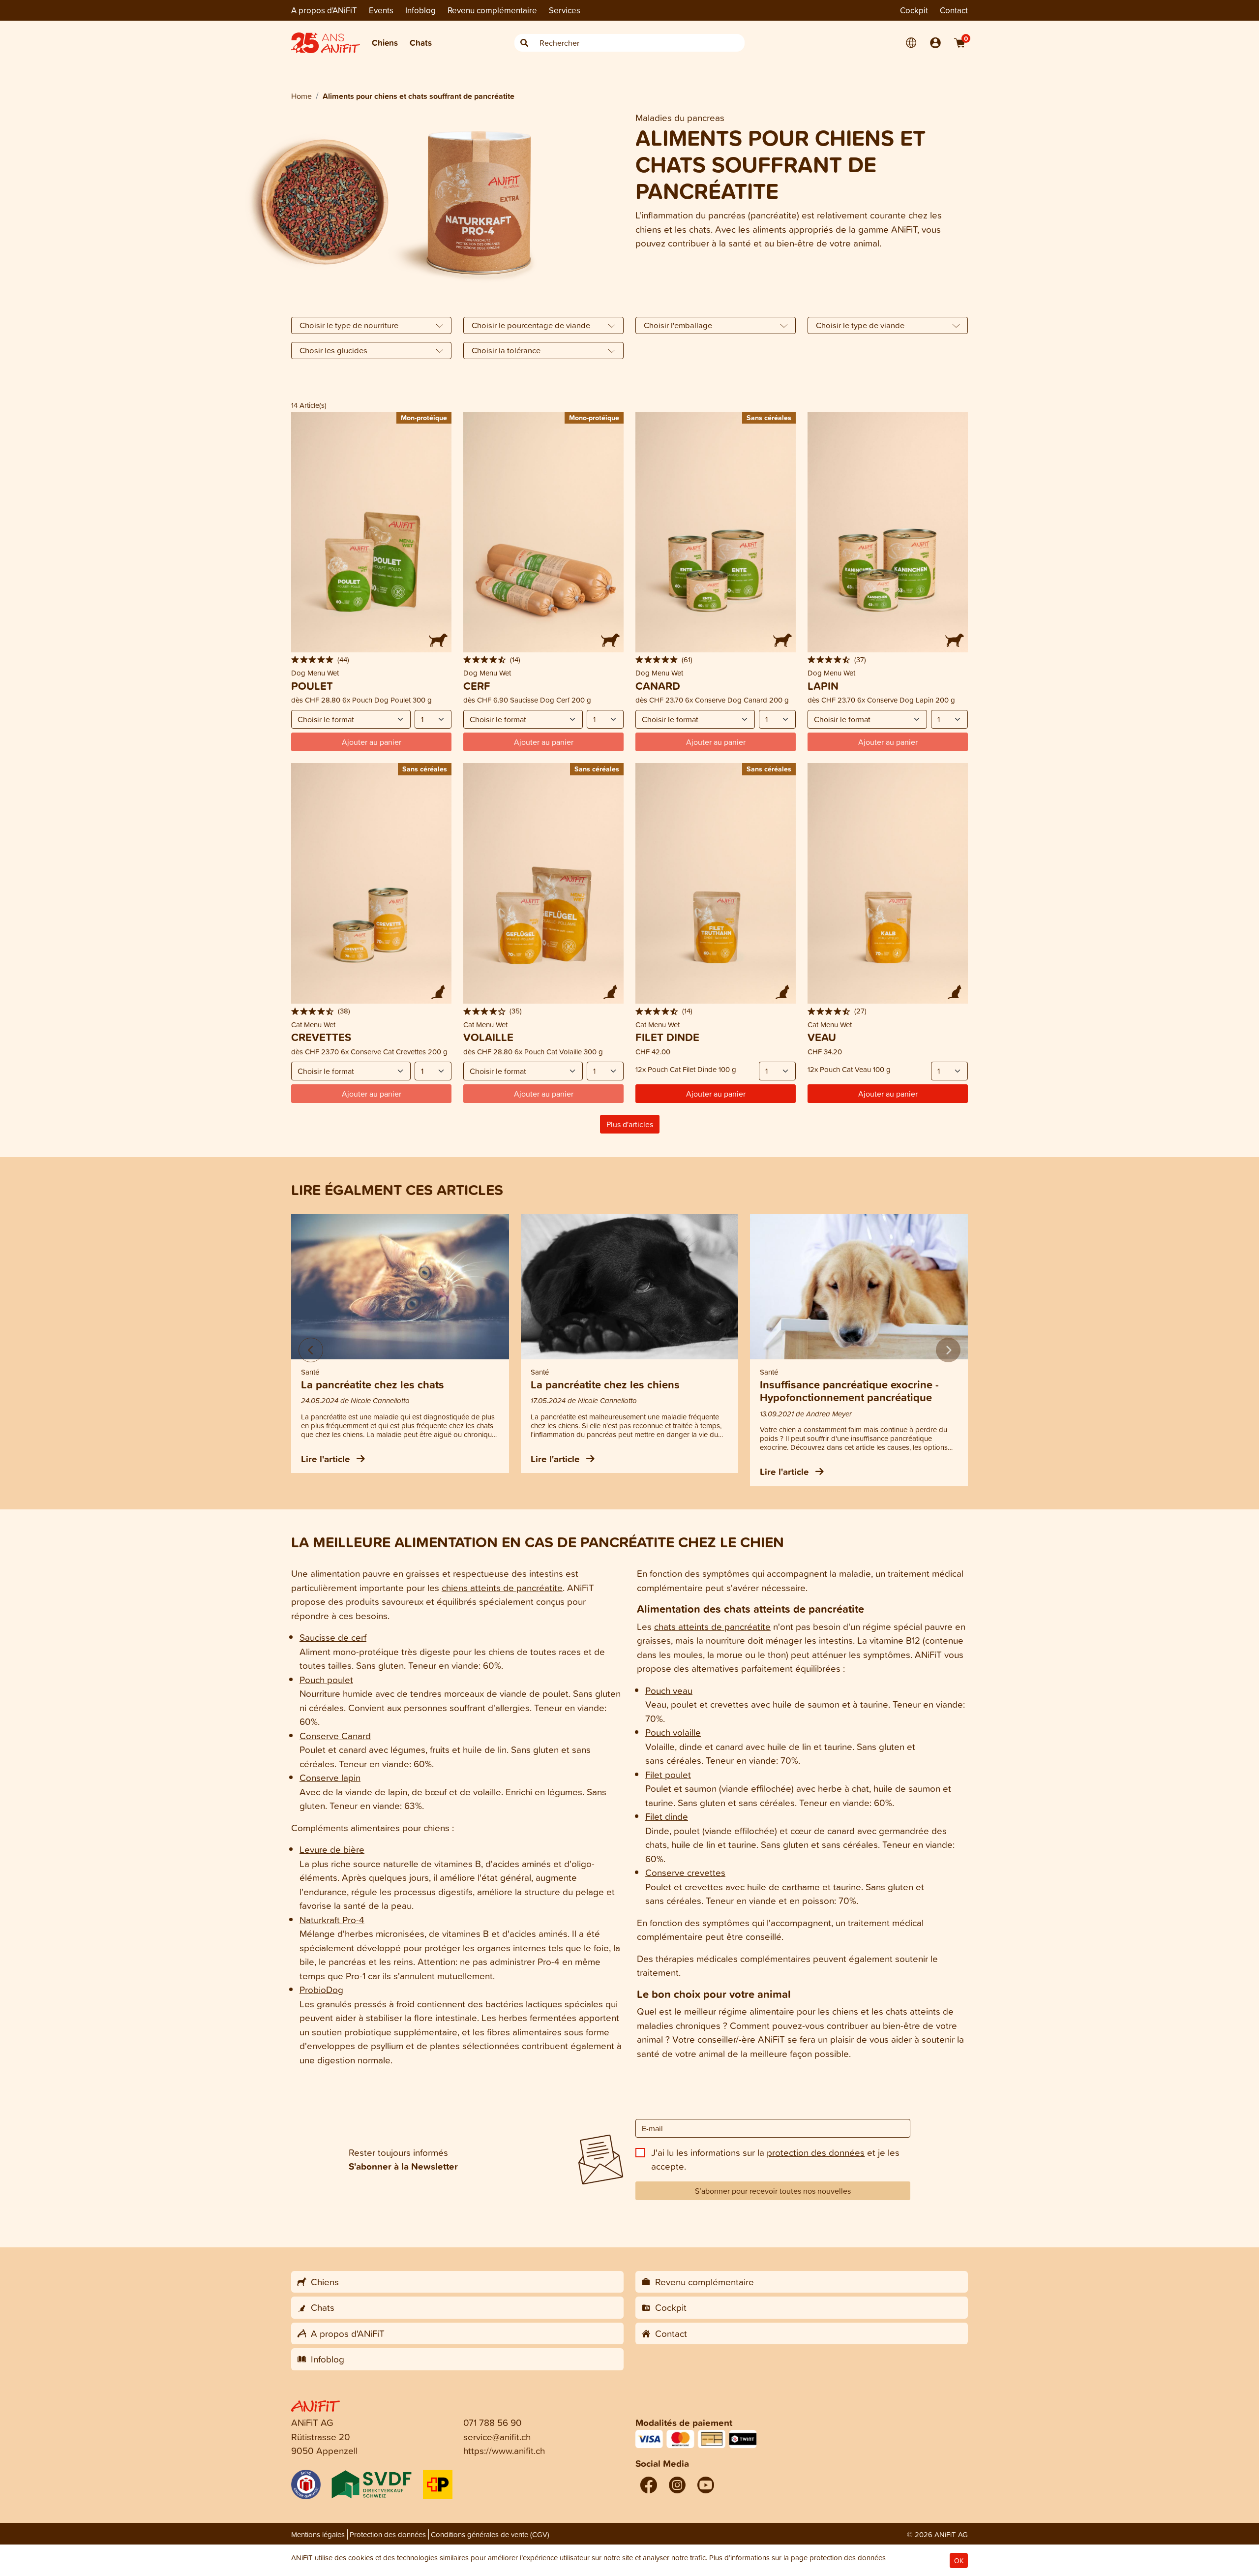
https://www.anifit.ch (504, 2450)
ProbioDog (321, 1989)
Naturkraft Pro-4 (332, 1919)
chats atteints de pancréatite (712, 1626)
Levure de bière (332, 1849)
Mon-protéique (424, 417)
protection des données (816, 2152)
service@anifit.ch (497, 2437)
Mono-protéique (594, 417)
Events (381, 10)
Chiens (385, 43)
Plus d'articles (630, 1124)
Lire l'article (327, 1459)
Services (565, 10)
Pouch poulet (326, 1679)
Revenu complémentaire (492, 10)
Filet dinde (667, 1816)
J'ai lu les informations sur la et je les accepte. (775, 2159)
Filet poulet (668, 1774)
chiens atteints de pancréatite (502, 1587)
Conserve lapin (330, 1777)
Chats (421, 43)
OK (959, 2561)
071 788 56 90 (493, 2422)
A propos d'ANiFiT (324, 10)
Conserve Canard (335, 1735)
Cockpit (914, 10)
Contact (954, 10)
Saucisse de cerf (333, 1637)
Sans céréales (769, 417)
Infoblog (420, 10)
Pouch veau (669, 1690)
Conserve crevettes (685, 1872)
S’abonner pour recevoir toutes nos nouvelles (773, 2191)
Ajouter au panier (716, 1094)
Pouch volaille (673, 1732)
